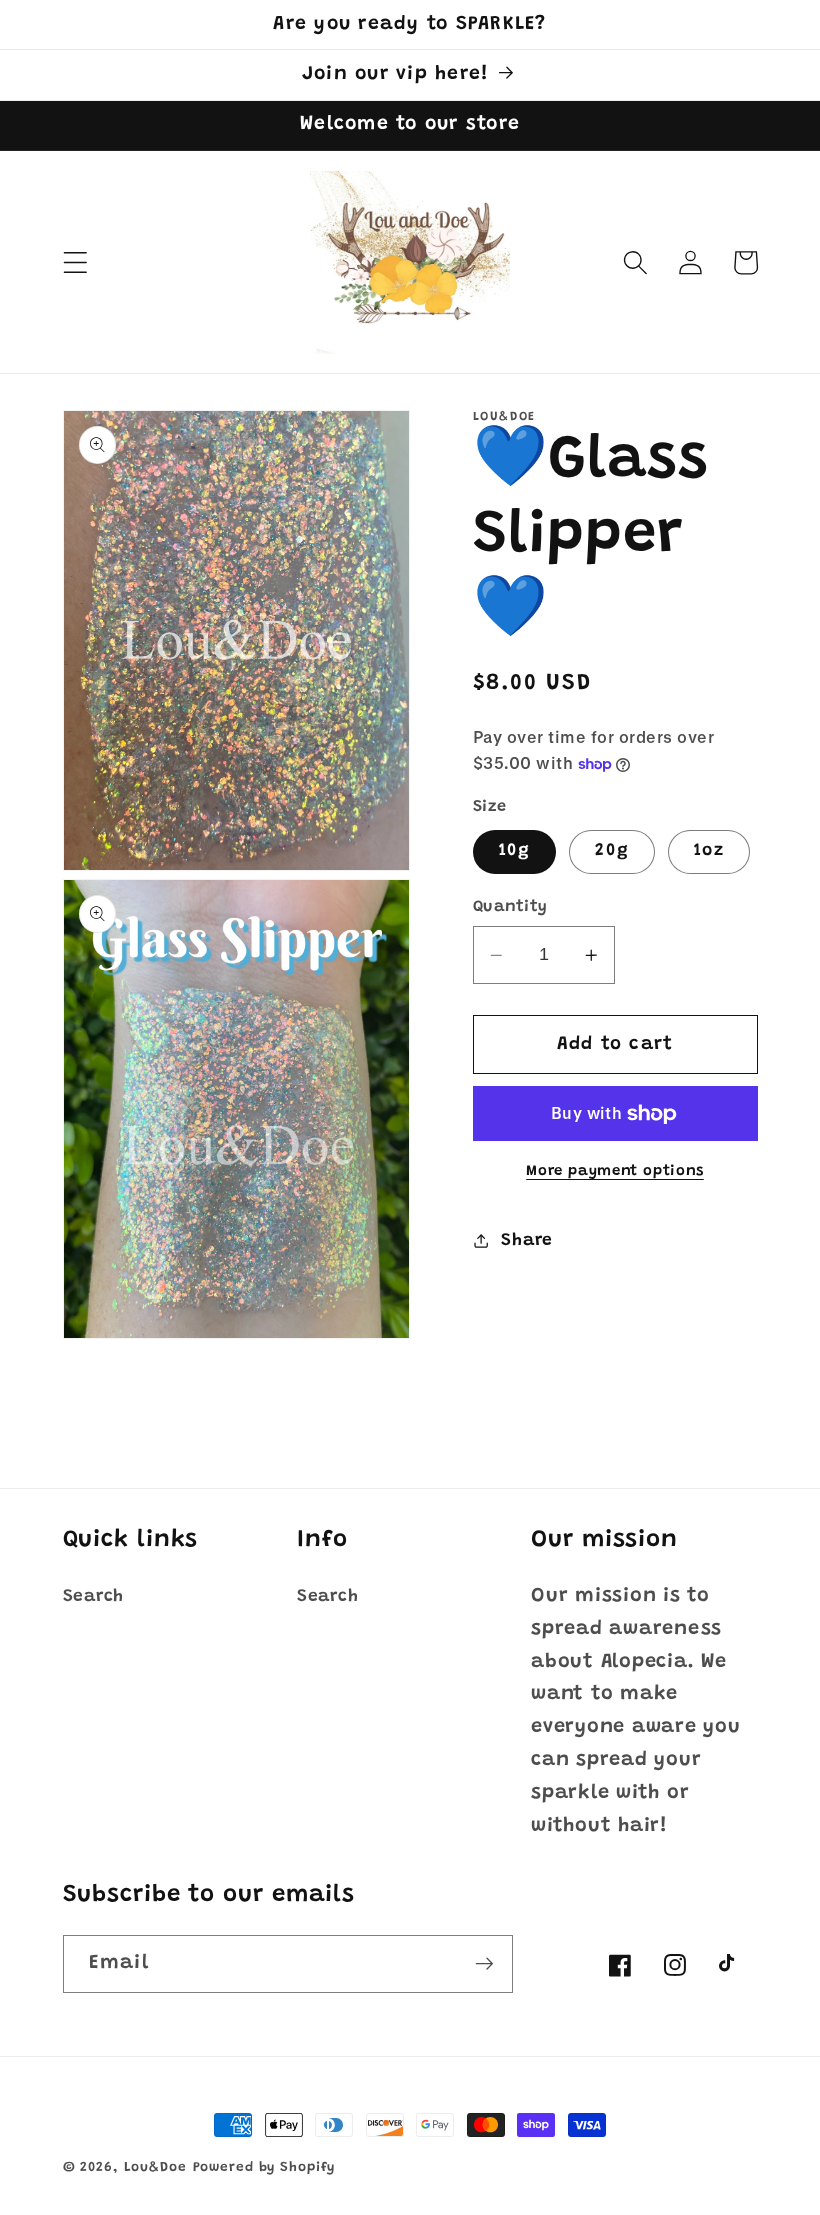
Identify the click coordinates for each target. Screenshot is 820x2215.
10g (515, 851)
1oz (709, 851)
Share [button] (527, 1241)
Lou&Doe (155, 2168)
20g (612, 851)
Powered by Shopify (264, 2168)
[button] (75, 262)
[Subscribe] (484, 1964)
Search (94, 1597)
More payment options (615, 1171)
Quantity (510, 907)
